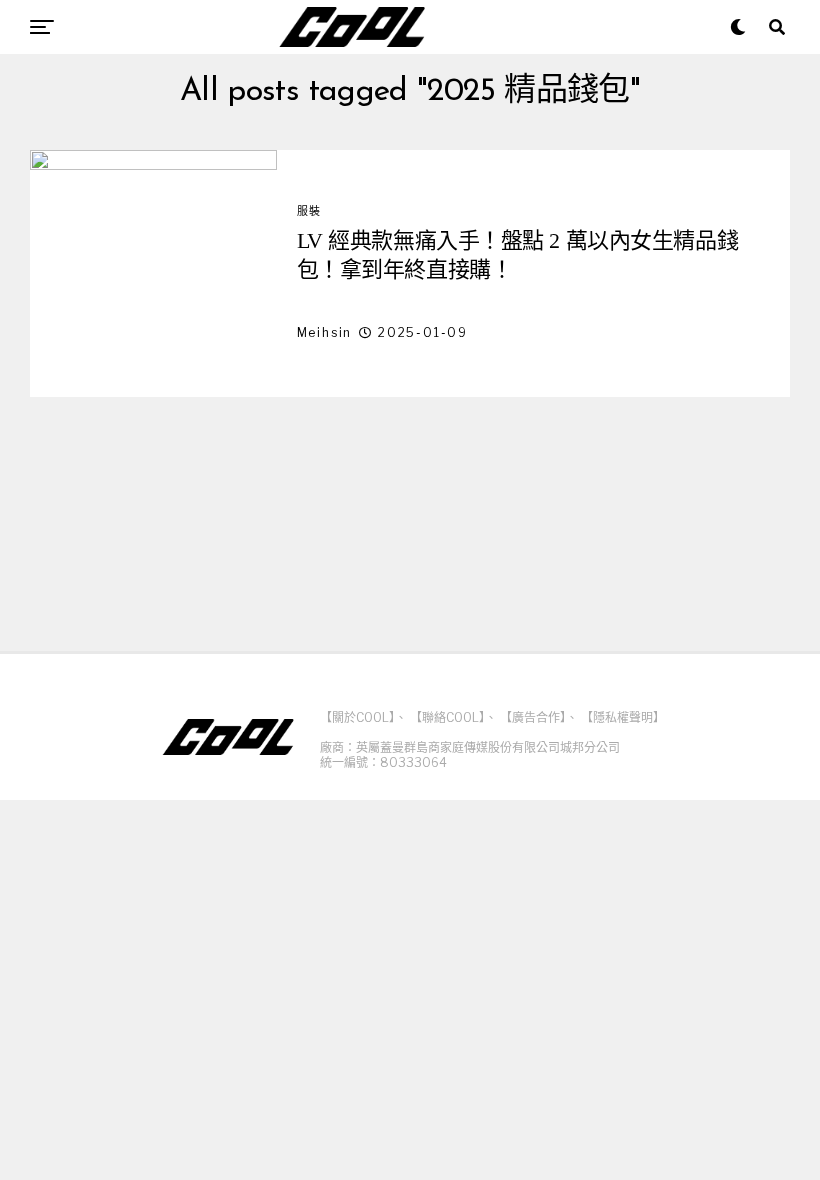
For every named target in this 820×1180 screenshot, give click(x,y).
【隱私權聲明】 (623, 717)
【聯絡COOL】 (447, 717)
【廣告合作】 (533, 717)
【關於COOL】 (357, 717)
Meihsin (325, 332)
